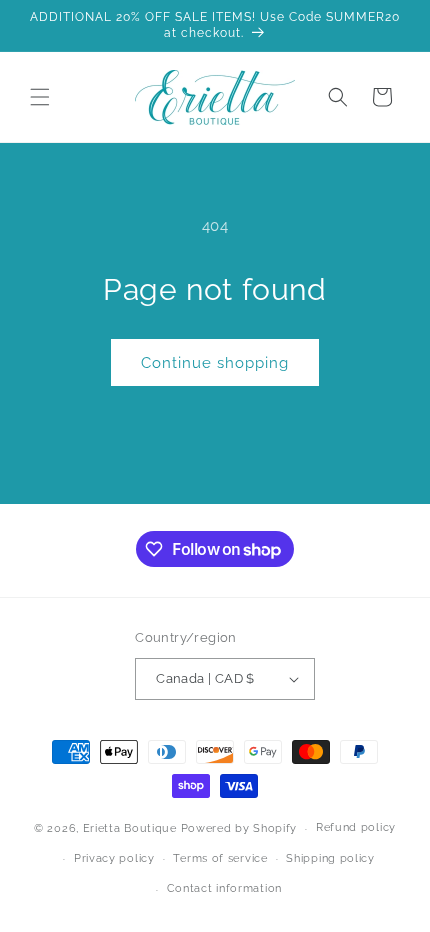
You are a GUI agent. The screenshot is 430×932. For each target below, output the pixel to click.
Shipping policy (330, 858)
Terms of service (220, 858)
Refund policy (356, 827)
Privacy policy (114, 858)
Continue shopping (215, 363)
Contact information (224, 888)
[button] (40, 97)
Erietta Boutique (130, 828)
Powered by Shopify (239, 828)
